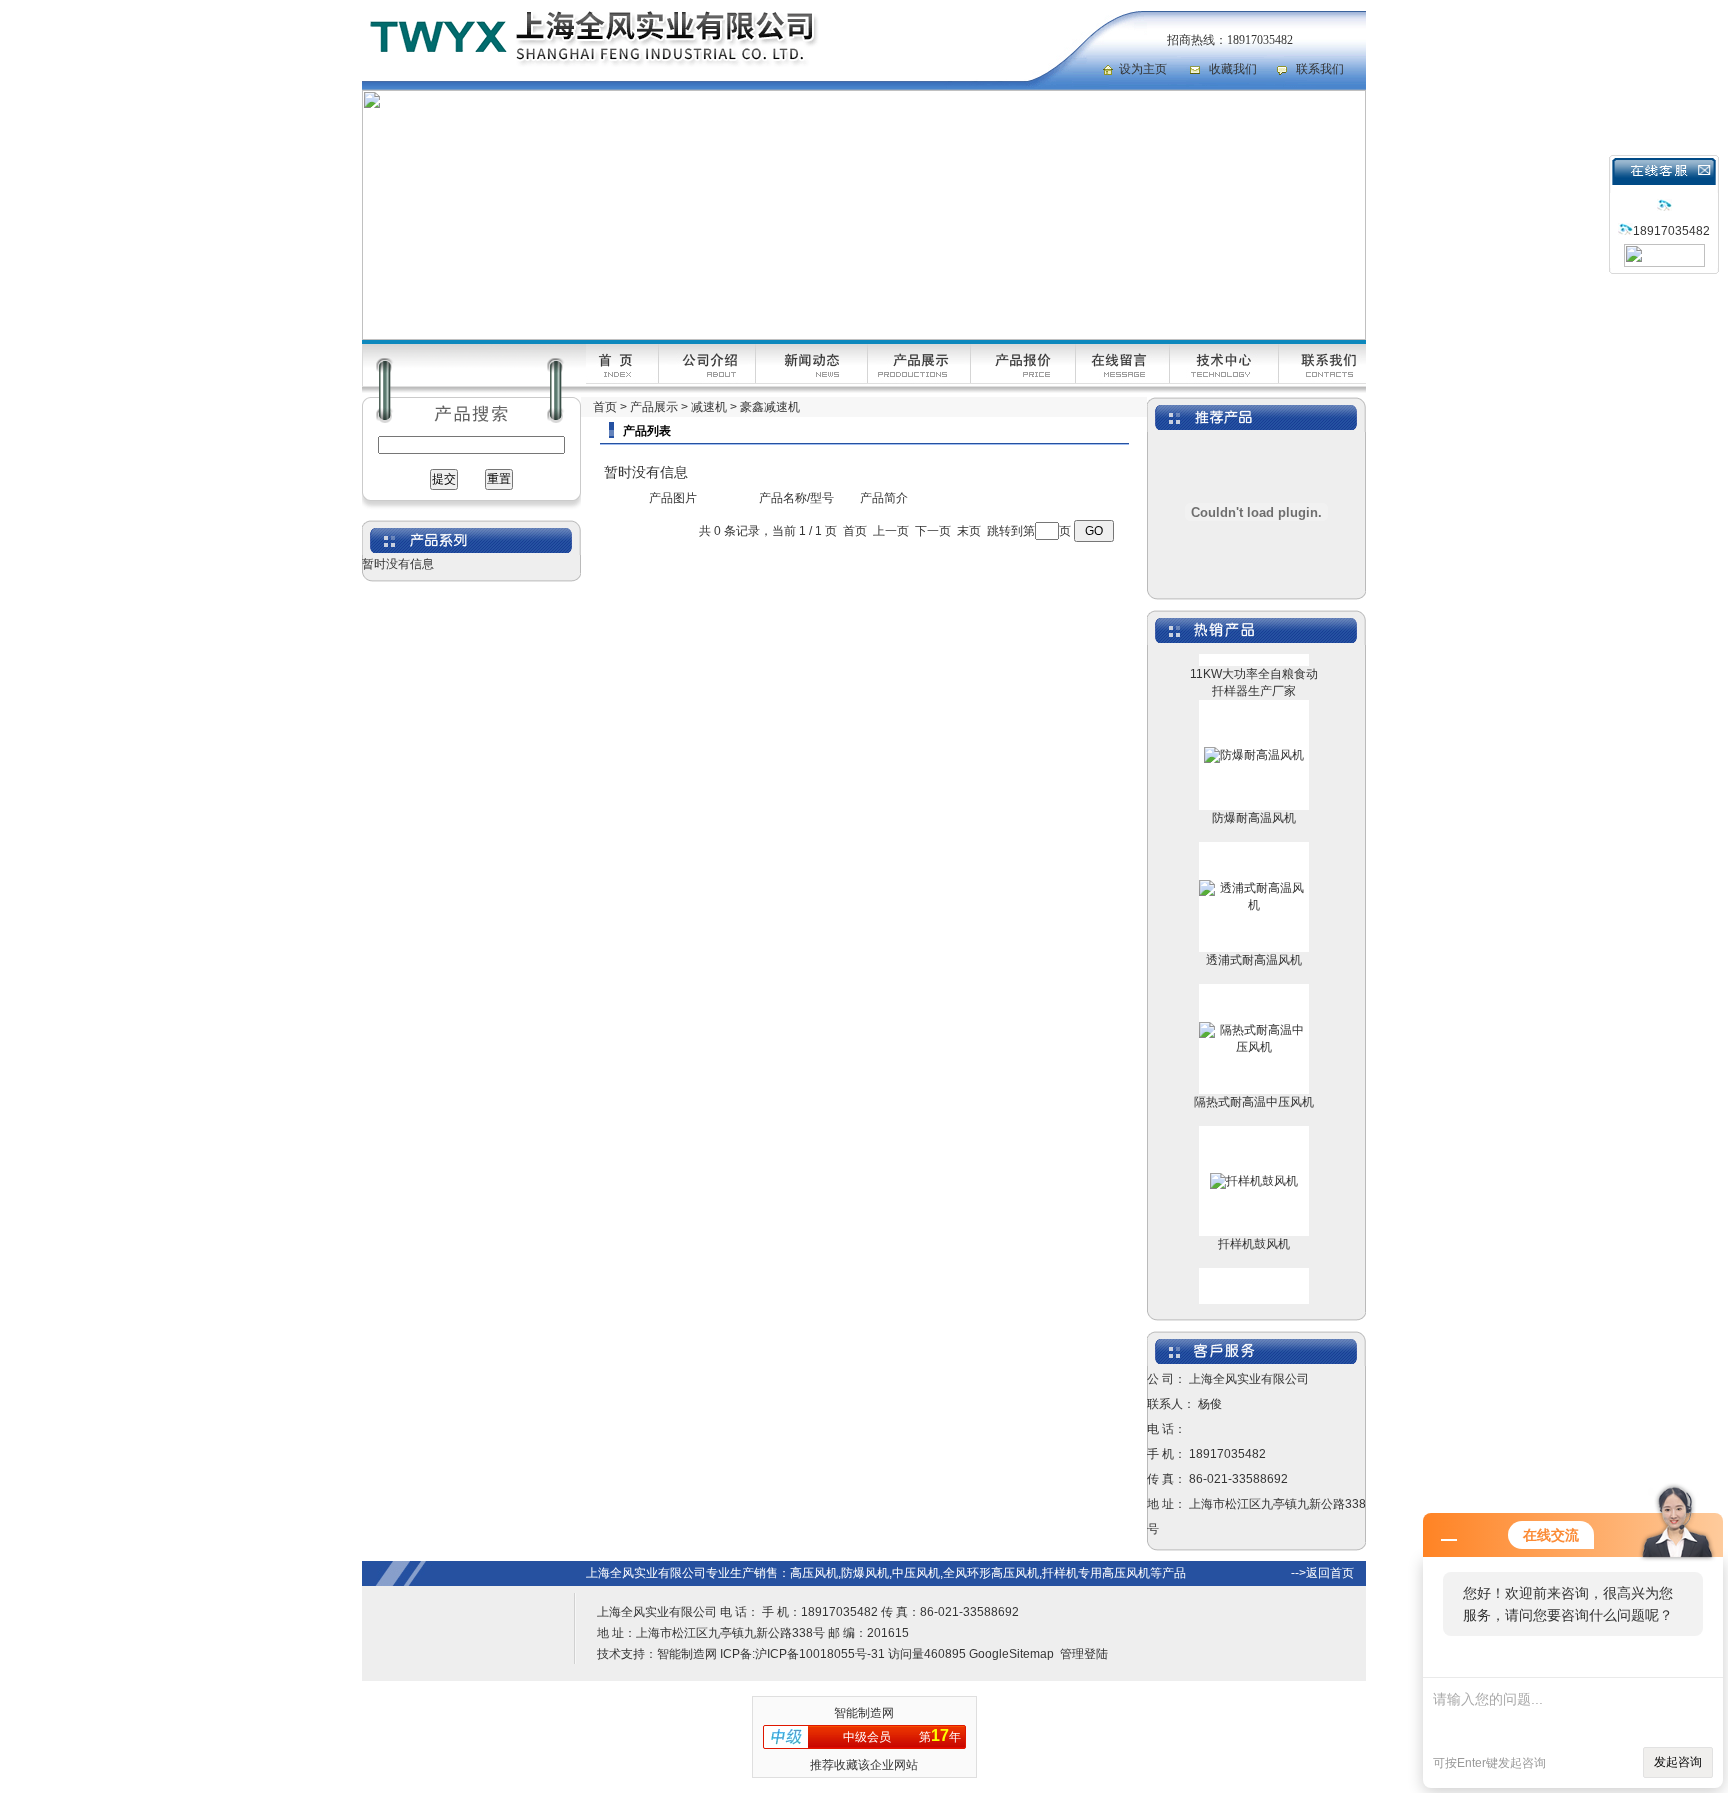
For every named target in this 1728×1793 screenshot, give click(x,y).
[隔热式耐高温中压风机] (1254, 1028)
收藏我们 (1233, 69)
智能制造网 (687, 1654)
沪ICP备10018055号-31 (820, 1654)
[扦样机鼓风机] (1254, 1162)
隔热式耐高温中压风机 (1254, 1083)
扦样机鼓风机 (1254, 1225)
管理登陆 (1084, 1654)
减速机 (709, 407)
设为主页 (1143, 69)
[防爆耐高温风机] (1254, 736)
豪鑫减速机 (770, 407)
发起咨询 (1678, 1762)
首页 (605, 407)
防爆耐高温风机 (1254, 799)
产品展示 (654, 407)
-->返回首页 (1322, 1573)
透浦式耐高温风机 (1254, 941)
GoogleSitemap (1011, 1654)
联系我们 (1320, 69)
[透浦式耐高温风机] (1254, 886)
